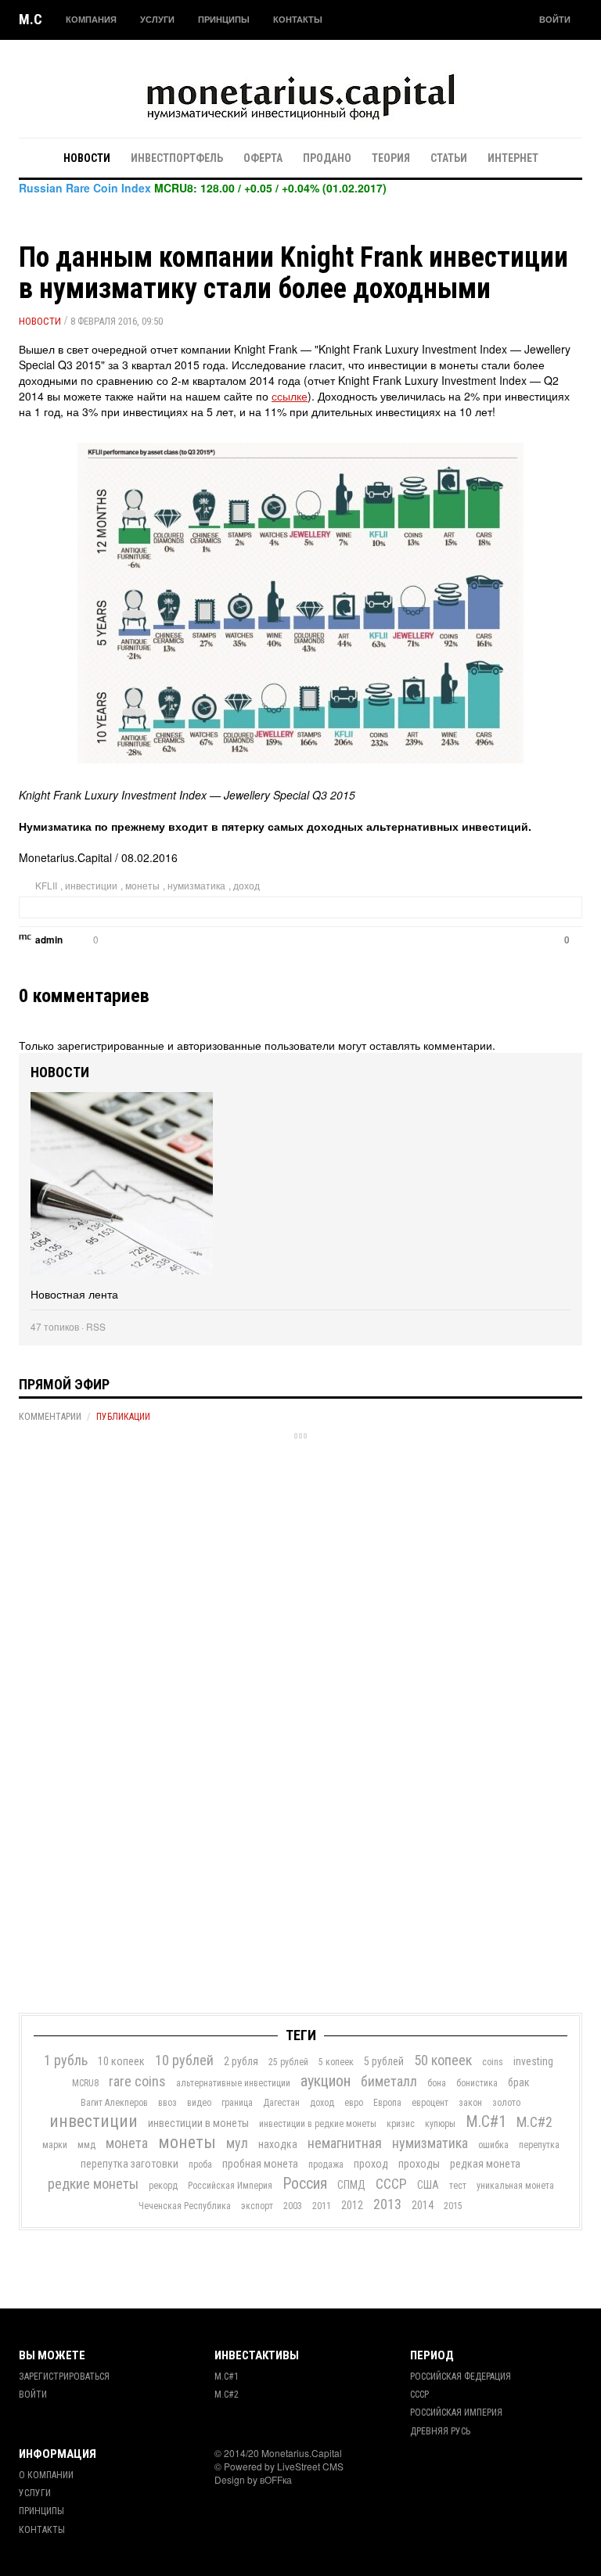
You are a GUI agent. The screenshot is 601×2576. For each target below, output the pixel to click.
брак (519, 2082)
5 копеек (336, 2062)
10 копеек (121, 2061)
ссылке (290, 396)
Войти (555, 19)
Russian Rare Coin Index (85, 188)
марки (55, 2145)
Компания (91, 19)
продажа (326, 2165)
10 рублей (184, 2060)
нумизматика (196, 885)
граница (237, 2103)
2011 (322, 2206)
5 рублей (384, 2061)
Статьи (449, 158)
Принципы (224, 19)
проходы (419, 2164)
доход (247, 885)
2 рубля (241, 2061)
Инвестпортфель (177, 158)
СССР (391, 2184)
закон (470, 2103)
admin (49, 940)
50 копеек (443, 2060)
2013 (387, 2204)
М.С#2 (534, 2122)
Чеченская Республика (185, 2206)
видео (199, 2103)
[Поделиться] (114, 942)
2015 (453, 2206)
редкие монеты (93, 2184)
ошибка (493, 2145)
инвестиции (91, 885)
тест (458, 2186)
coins (493, 2062)
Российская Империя (230, 2186)
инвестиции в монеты (198, 2123)
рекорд (163, 2186)
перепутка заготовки (130, 2164)
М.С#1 (486, 2122)
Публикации (123, 1417)
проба (200, 2165)
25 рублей (288, 2062)
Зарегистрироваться (64, 2377)
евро (354, 2103)
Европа (387, 2103)
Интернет (513, 158)
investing (533, 2061)
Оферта (263, 158)
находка (278, 2144)
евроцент (430, 2103)
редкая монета (485, 2164)
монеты (142, 885)
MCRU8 (85, 2083)
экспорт (257, 2206)
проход (371, 2164)
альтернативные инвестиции (233, 2083)
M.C (31, 19)
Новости (87, 158)
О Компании (46, 2475)
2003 (293, 2206)
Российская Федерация (461, 2377)
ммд (86, 2145)
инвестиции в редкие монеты (318, 2124)
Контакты (298, 19)
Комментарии (50, 1417)
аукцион (326, 2081)
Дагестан (281, 2103)
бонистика (477, 2083)
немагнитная (345, 2143)
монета (127, 2143)
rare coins (137, 2081)
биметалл (389, 2081)
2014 (423, 2205)
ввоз (167, 2103)
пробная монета (260, 2164)
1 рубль (66, 2060)
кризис (401, 2124)
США (428, 2185)
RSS (96, 1326)
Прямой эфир (64, 1384)
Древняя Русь (440, 2431)
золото (506, 2103)
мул (237, 2143)
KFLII (46, 885)
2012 (352, 2205)
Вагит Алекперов (114, 2103)
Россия (305, 2183)
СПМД (351, 2185)
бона (437, 2083)
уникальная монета (515, 2186)
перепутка (539, 2145)
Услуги (157, 19)
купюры (440, 2124)
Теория (391, 158)
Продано (327, 158)
